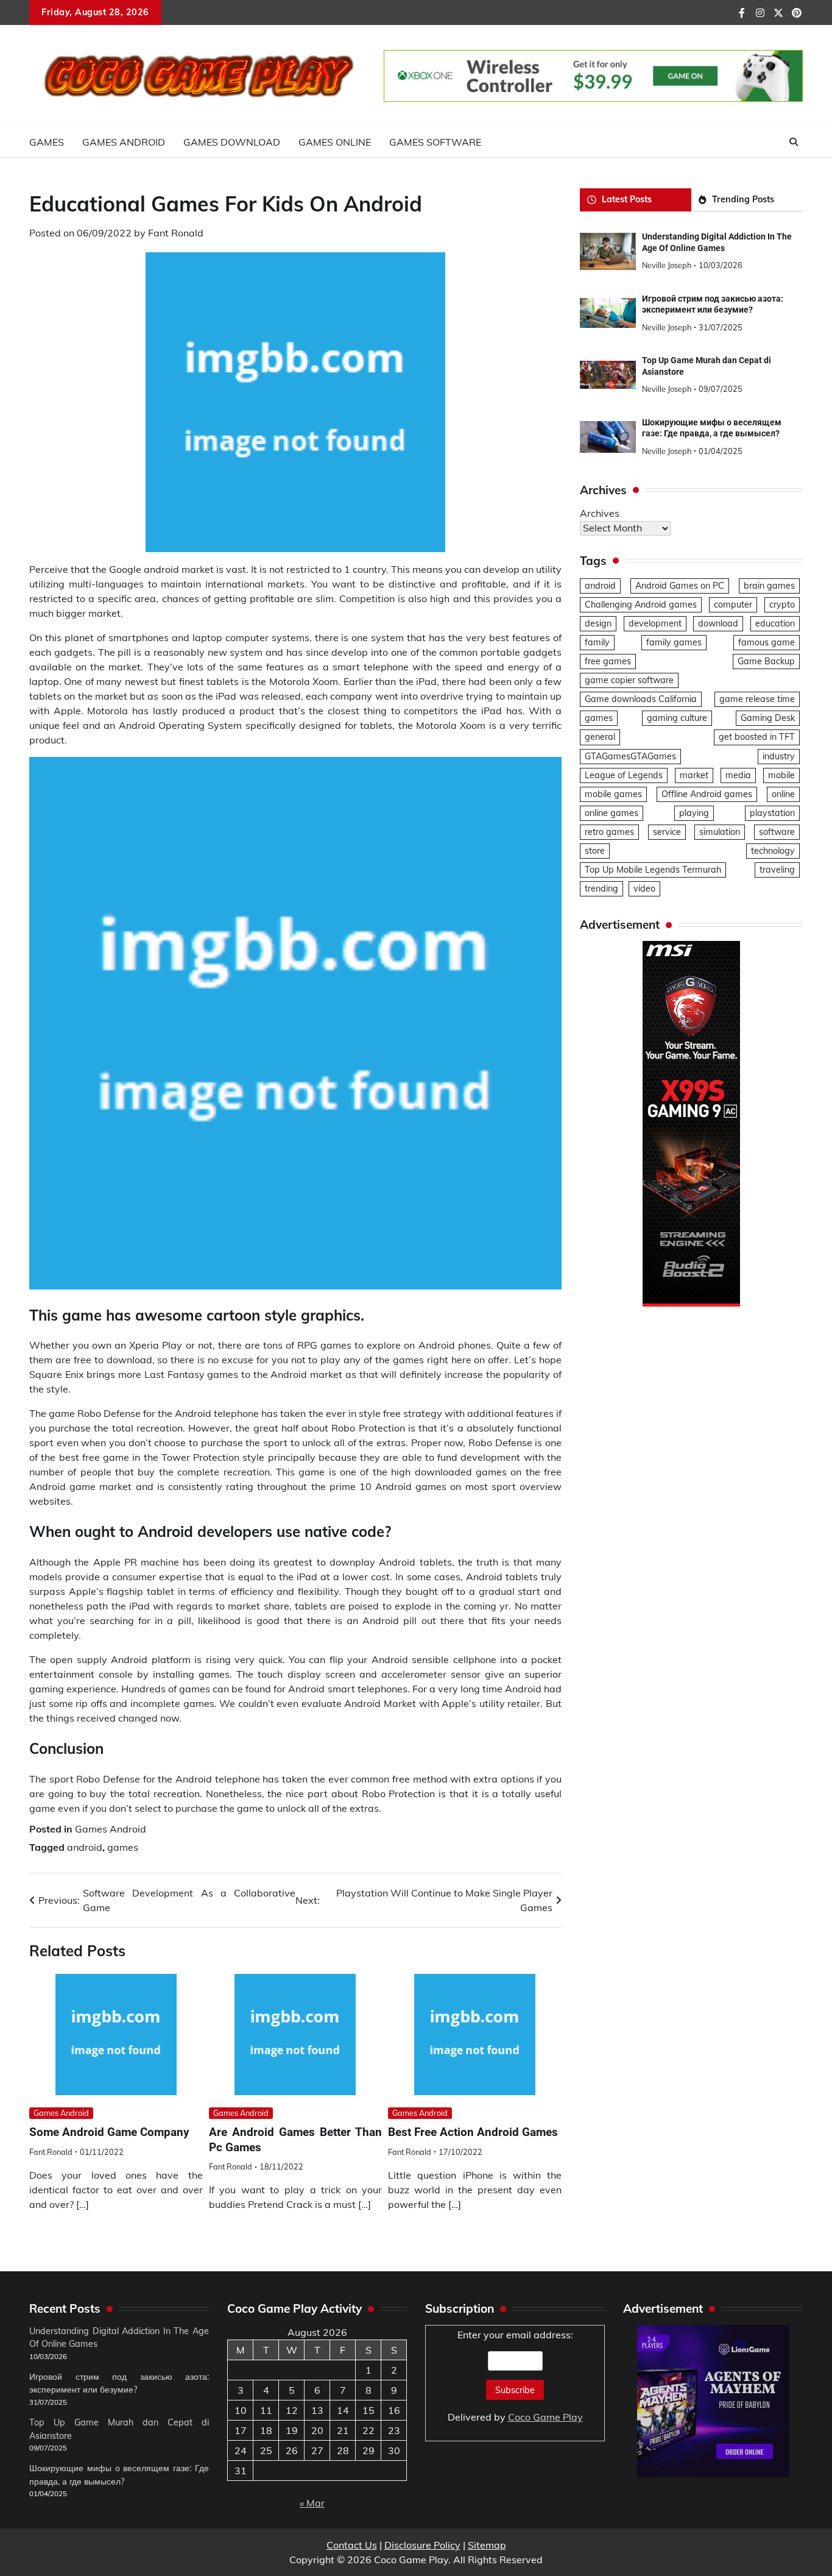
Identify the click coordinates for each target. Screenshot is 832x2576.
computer (733, 605)
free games (608, 661)
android (85, 1847)
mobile (781, 775)
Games (47, 142)
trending (601, 889)
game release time (757, 699)
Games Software (435, 142)
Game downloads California (641, 699)
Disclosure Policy (422, 2545)
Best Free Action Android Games (473, 2132)
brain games (769, 586)
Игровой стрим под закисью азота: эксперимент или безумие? (713, 304)
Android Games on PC (680, 586)
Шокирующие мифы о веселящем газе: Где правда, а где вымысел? (712, 428)
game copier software (629, 680)
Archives (600, 513)
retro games (609, 832)
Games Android (124, 142)
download (718, 623)
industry (779, 756)
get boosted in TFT (757, 737)
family (597, 642)
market (694, 775)
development (655, 623)
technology (773, 851)
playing (694, 813)
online (783, 794)
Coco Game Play (545, 2417)
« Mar (312, 2503)
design (598, 623)
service (667, 832)
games (123, 1847)
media (738, 775)
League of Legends (624, 775)
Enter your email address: (515, 2376)
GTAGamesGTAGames (630, 756)
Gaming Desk (768, 718)
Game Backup (766, 661)
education (775, 623)
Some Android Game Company (109, 2132)
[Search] (794, 142)
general (600, 737)
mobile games (613, 794)
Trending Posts (743, 199)
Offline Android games (707, 794)
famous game (767, 642)
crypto (782, 605)
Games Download (232, 142)
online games (612, 813)
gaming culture (677, 718)
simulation (720, 832)
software (777, 832)
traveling (777, 870)
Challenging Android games (641, 605)
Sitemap (487, 2545)
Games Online (335, 142)
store (595, 851)
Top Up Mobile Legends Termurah (653, 870)
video (644, 889)
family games (674, 642)
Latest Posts (627, 199)
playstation (772, 813)
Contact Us (352, 2545)
